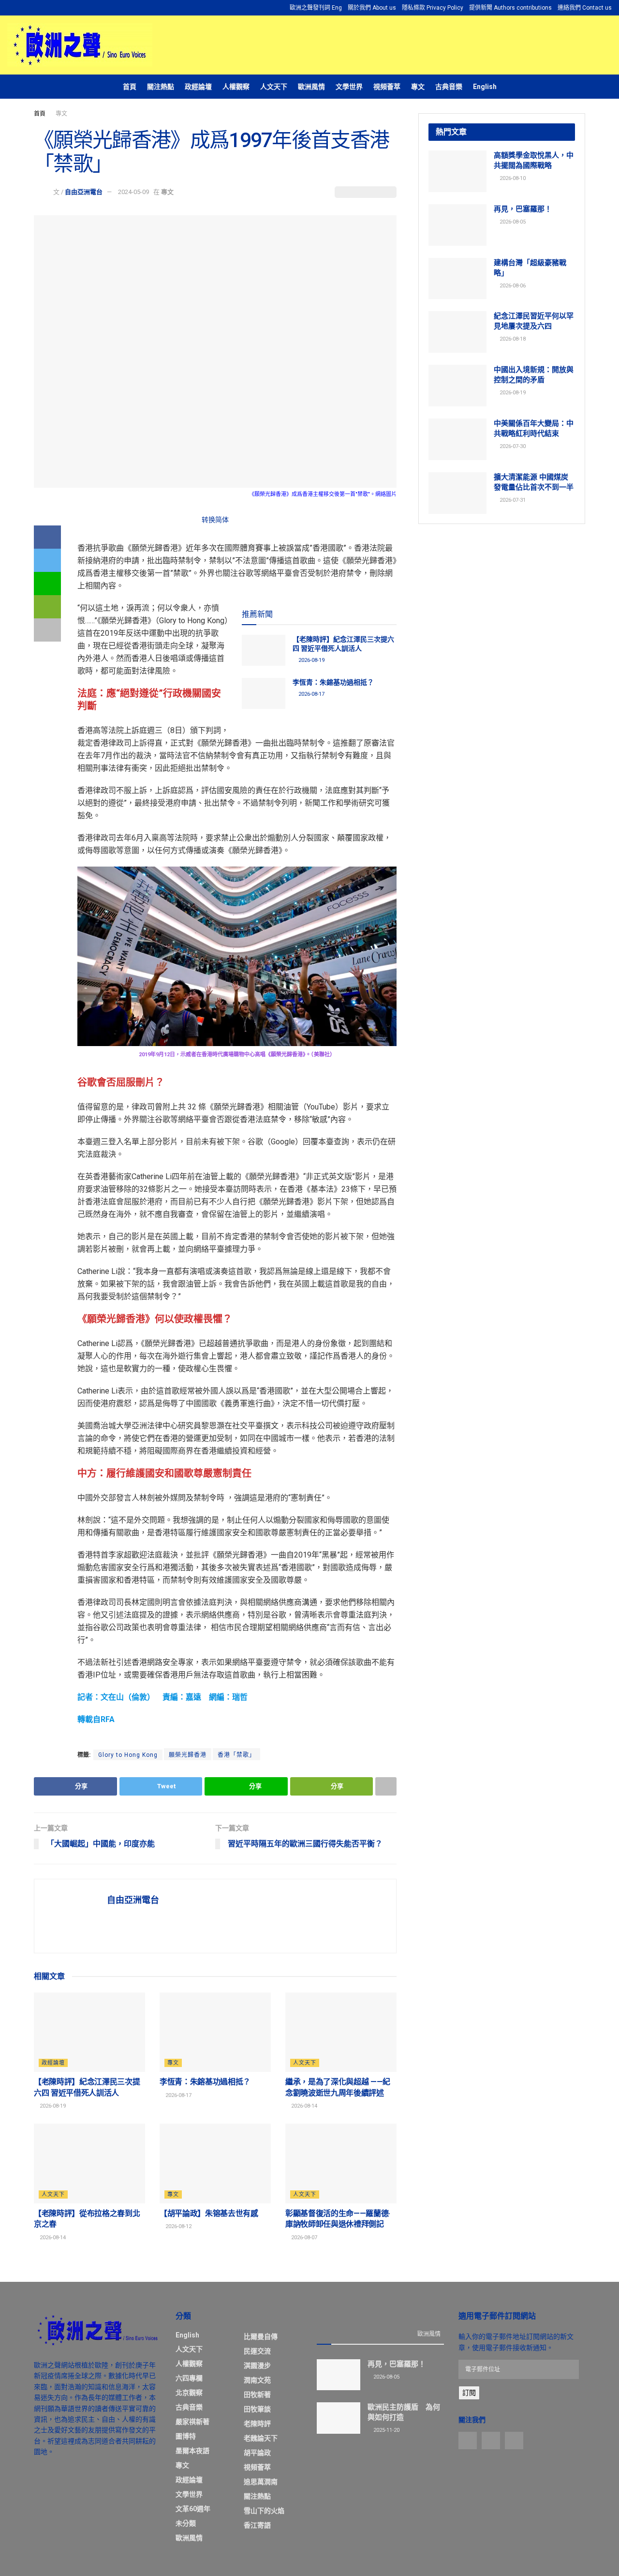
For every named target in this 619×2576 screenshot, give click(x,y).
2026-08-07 (303, 2238)
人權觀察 (236, 87)
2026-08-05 (512, 222)
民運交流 (257, 2351)
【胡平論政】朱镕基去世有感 (209, 2213)
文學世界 (349, 87)
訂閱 (469, 2393)
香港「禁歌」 (236, 1755)
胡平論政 (257, 2453)
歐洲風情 (311, 87)
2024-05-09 (133, 192)
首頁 (130, 87)
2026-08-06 (512, 286)
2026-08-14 (303, 2106)
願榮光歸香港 (188, 1755)
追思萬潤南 (261, 2482)
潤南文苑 (257, 2380)
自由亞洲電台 (84, 192)
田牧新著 (257, 2395)
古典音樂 (449, 87)
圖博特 (186, 2436)
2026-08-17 (311, 694)
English (485, 87)
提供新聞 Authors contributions (510, 8)
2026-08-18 (512, 339)
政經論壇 (198, 87)
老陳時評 (257, 2424)
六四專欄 (189, 2378)
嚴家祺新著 (192, 2422)
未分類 (186, 2523)
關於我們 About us (372, 8)
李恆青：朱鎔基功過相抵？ (333, 682)
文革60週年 (193, 2509)
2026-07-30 (512, 446)
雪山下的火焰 (264, 2511)
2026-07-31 (512, 500)
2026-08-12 (178, 2226)
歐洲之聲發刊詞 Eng (316, 8)
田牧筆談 (257, 2409)
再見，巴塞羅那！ (523, 209)
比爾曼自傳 (261, 2336)
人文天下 (274, 87)
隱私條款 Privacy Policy (433, 8)
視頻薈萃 (387, 87)
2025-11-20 (386, 2430)
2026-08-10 (512, 178)
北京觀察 (189, 2393)
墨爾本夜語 (192, 2451)
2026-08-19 (311, 660)
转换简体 (215, 520)
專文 (418, 87)
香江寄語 (257, 2525)
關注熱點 (161, 87)
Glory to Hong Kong (128, 1755)
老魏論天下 (261, 2438)
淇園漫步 (257, 2366)
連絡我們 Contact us (585, 8)
